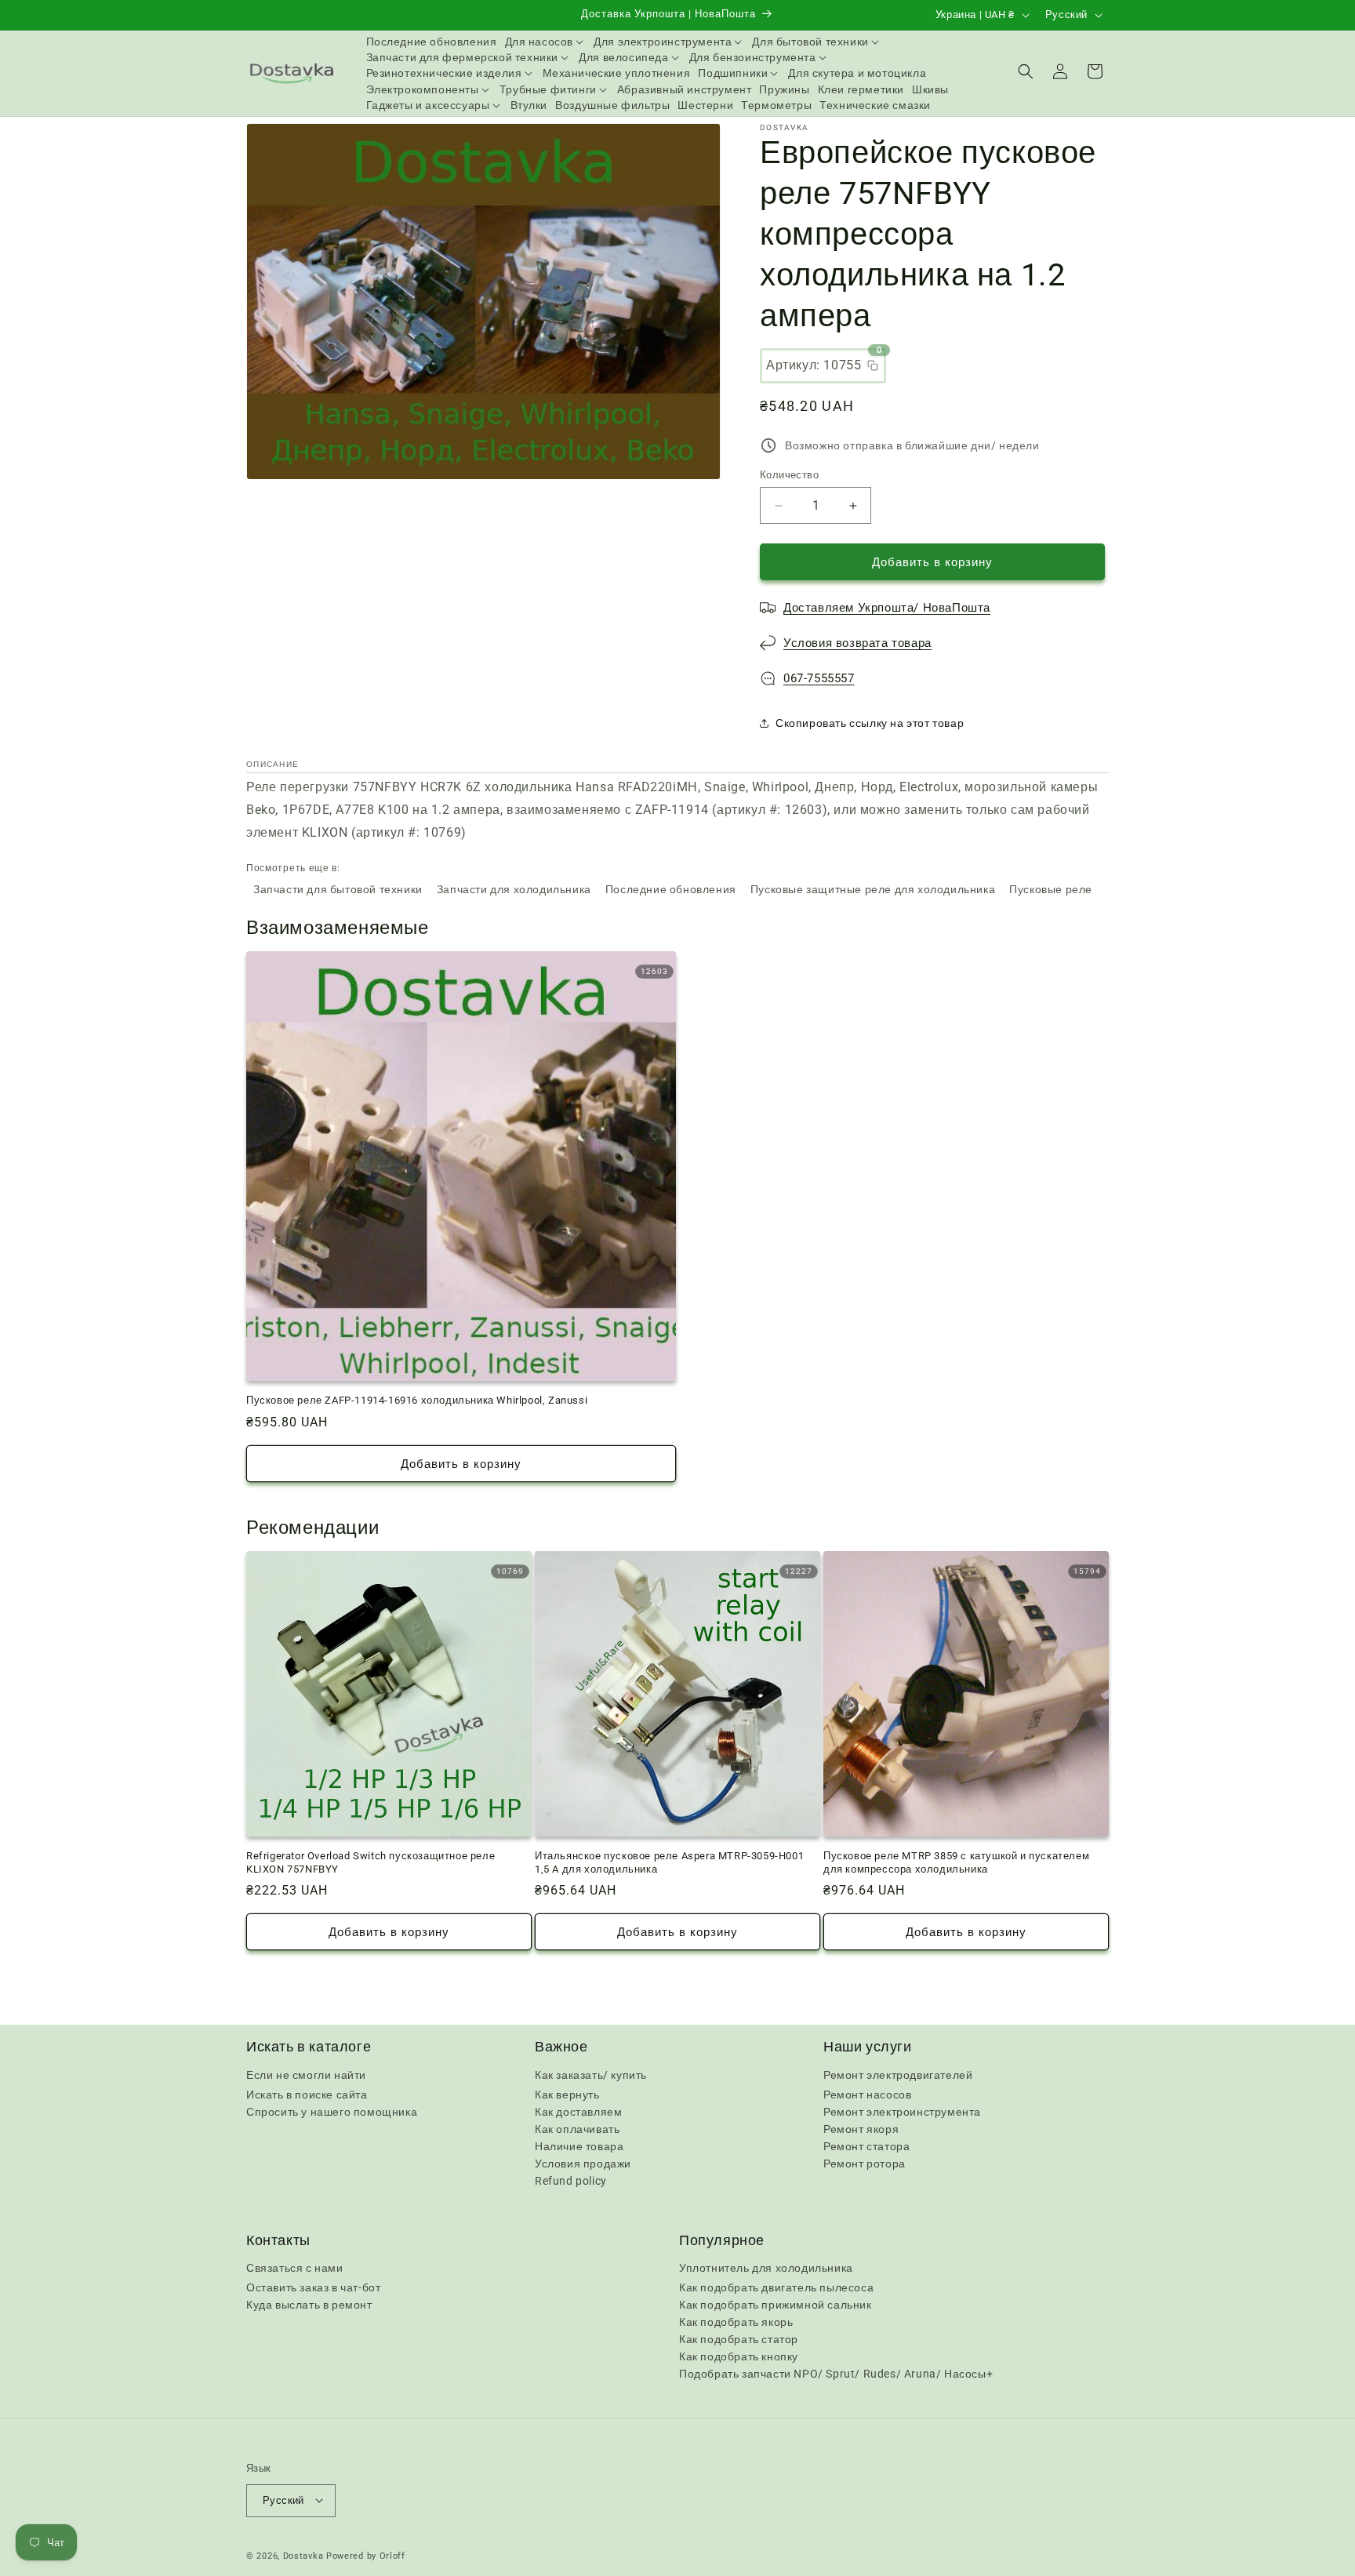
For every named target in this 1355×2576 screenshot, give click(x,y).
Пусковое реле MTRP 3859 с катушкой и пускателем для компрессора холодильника (956, 1862)
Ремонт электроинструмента (902, 2111)
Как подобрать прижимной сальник (776, 2305)
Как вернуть (567, 2094)
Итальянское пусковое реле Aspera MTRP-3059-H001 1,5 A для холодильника (669, 1862)
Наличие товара (579, 2145)
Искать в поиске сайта (307, 2094)
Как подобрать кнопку (739, 2357)
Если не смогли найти (306, 2074)
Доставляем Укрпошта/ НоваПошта (887, 608)
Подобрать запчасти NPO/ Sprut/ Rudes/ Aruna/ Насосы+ (836, 2374)
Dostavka (303, 2555)
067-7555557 (819, 678)
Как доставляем (578, 2111)
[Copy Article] (873, 365)
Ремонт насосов (867, 2094)
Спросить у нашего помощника (332, 2111)
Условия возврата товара (857, 643)
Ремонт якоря (861, 2128)
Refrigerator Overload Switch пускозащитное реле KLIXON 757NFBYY (371, 1862)
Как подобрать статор (739, 2340)
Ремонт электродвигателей (898, 2074)
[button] (546, 42)
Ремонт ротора (865, 2163)
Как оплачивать (577, 2128)
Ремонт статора (866, 2145)
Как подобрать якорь (736, 2323)
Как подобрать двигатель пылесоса (776, 2288)
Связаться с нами (295, 2269)
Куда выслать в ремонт (309, 2305)
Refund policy (571, 2180)
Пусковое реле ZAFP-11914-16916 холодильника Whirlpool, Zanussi (417, 1400)
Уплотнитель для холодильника (766, 2269)
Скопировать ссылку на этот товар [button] (870, 723)
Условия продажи (583, 2163)
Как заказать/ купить (591, 2074)
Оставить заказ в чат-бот (313, 2288)
